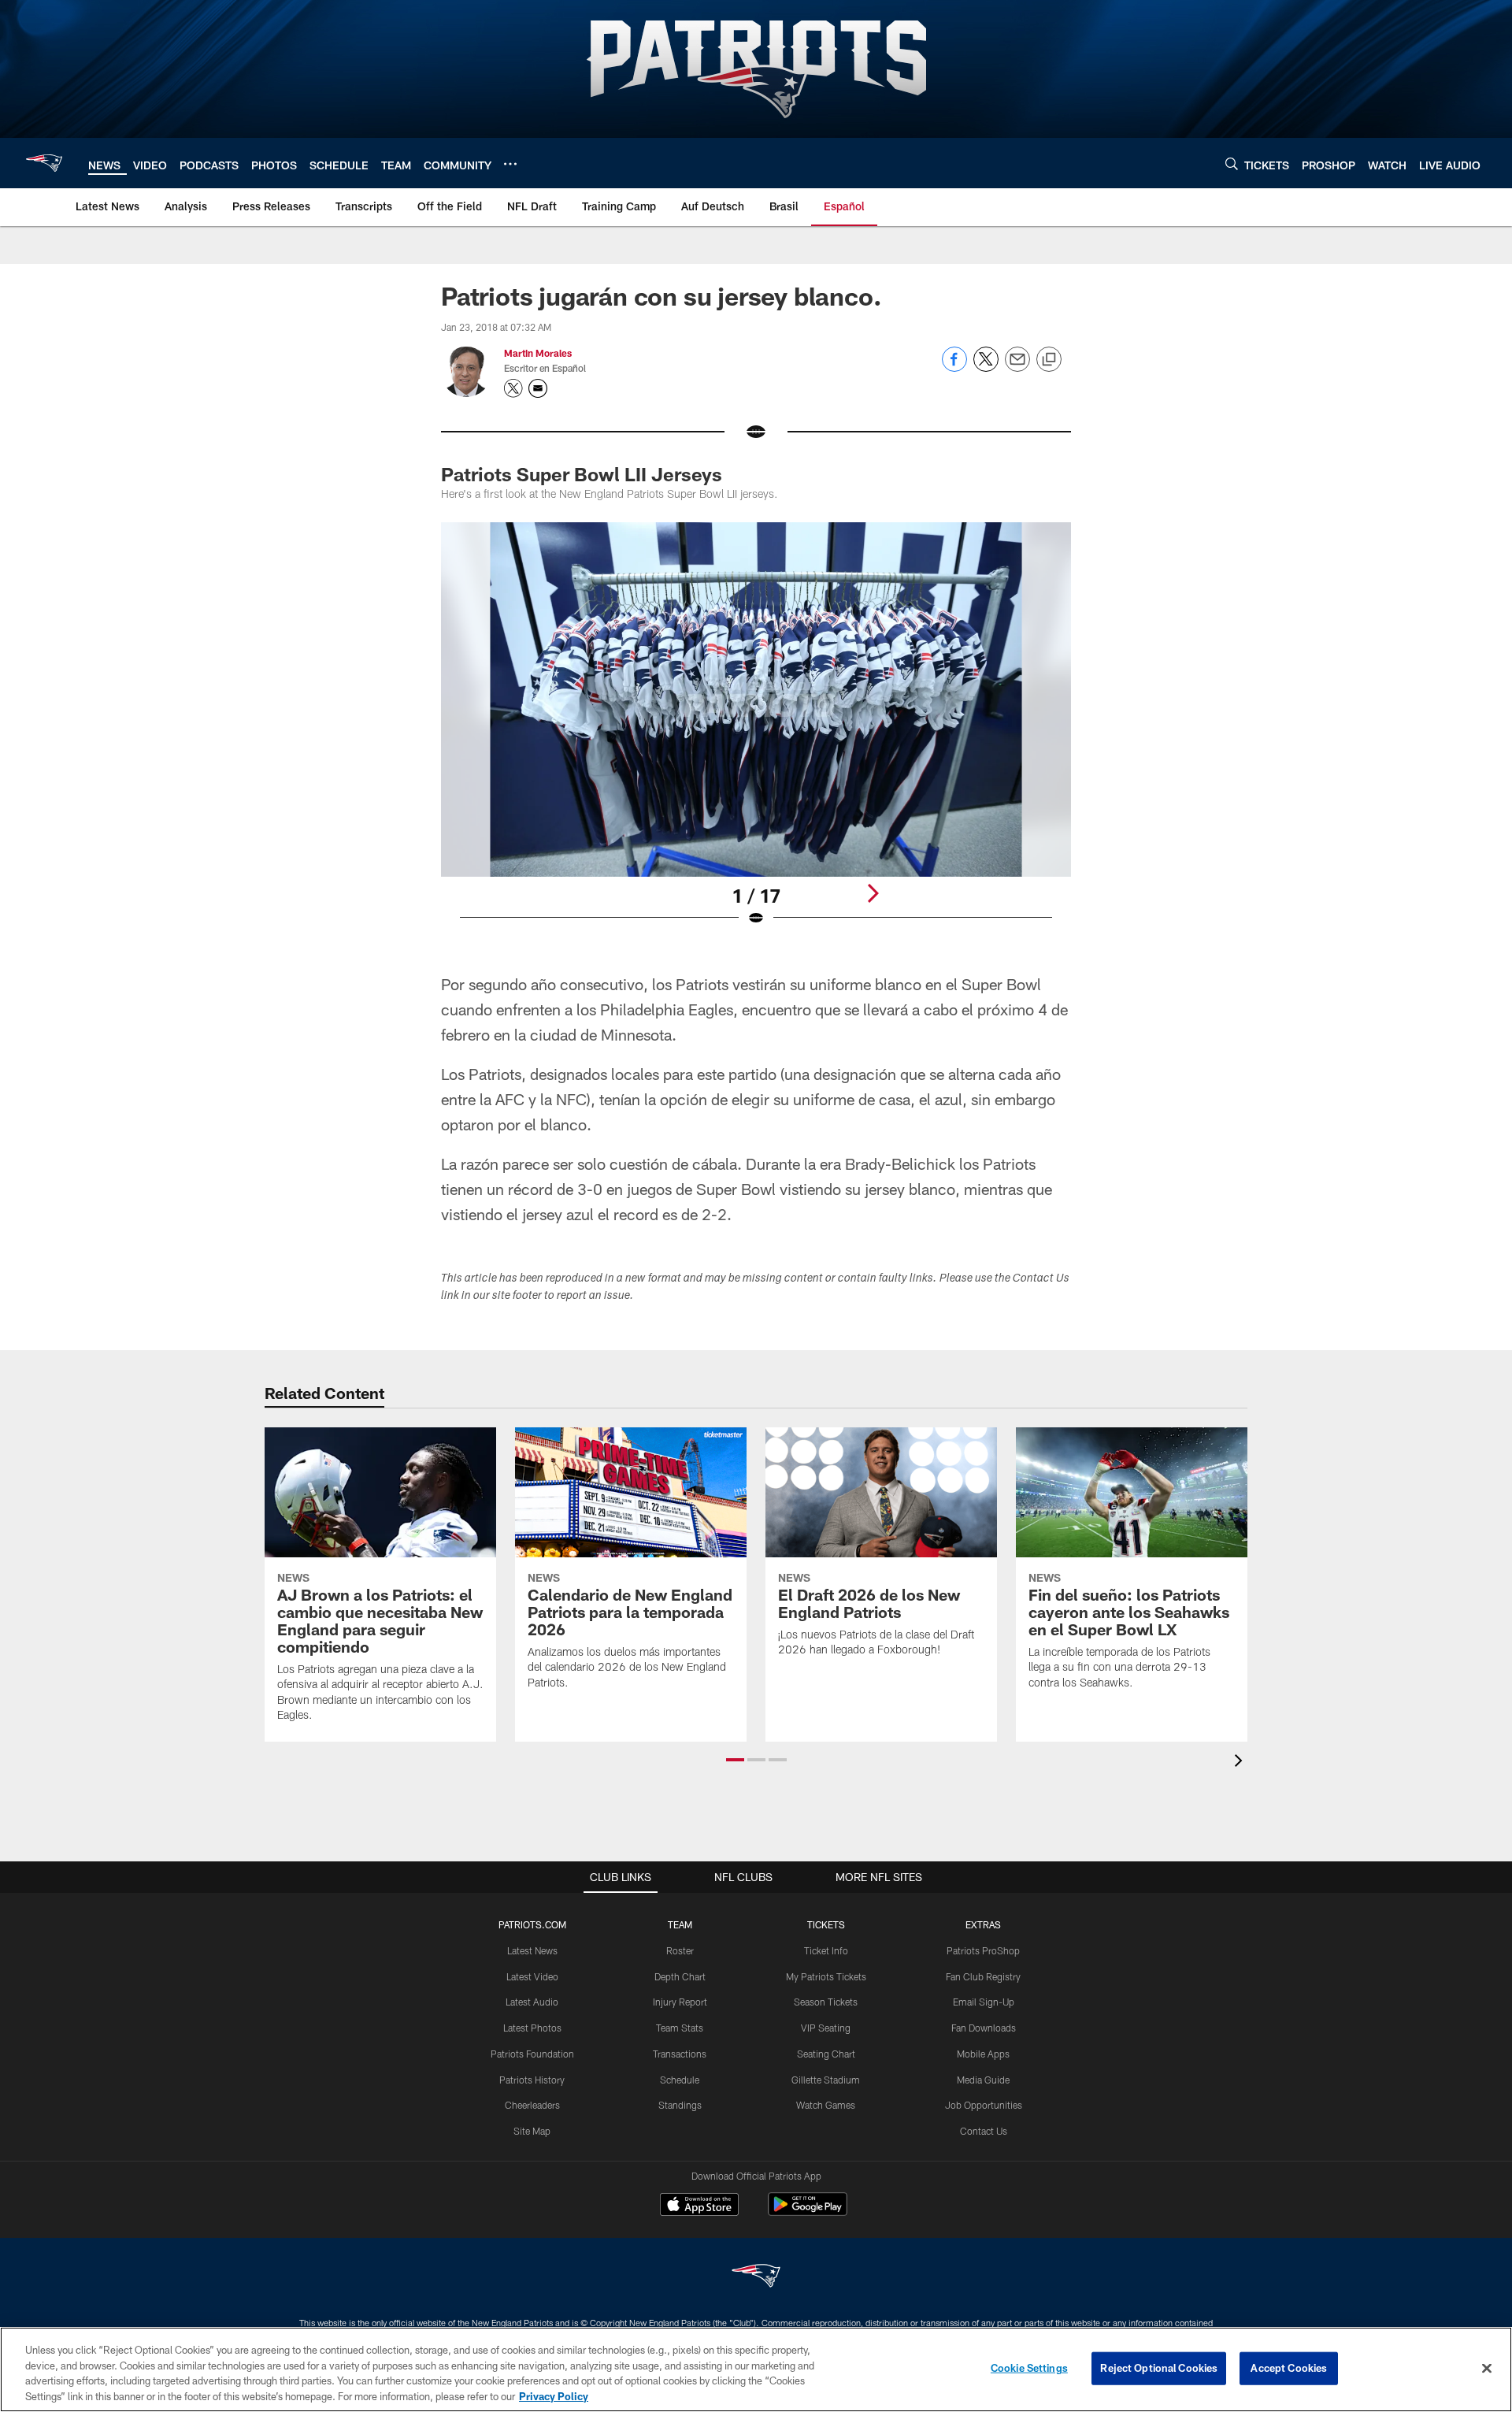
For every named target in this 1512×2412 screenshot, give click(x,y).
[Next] (873, 893)
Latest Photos (532, 2028)
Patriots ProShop (983, 1950)
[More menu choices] (510, 164)
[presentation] (1241, 1763)
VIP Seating (826, 2028)
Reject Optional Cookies (1159, 2368)
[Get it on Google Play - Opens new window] (808, 2212)
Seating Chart (826, 2054)
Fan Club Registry (983, 1976)
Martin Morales (538, 353)
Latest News (532, 1950)
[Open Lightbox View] (756, 734)
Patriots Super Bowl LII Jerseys (582, 474)
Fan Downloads (984, 2028)
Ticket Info (826, 1950)
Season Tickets (826, 2002)
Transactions (680, 2054)
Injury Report (680, 2002)
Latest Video (532, 1976)
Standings (680, 2105)
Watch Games (826, 2105)
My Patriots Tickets (826, 1976)
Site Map (532, 2131)
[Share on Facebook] (954, 367)
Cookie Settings (1029, 2368)
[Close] (1487, 2368)
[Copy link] (1049, 360)
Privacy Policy (554, 2395)
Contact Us (984, 2131)
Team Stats (680, 2028)
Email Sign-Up (984, 2002)
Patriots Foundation (532, 2054)
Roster (680, 1950)
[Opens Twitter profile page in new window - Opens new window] (513, 388)
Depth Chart (680, 1976)
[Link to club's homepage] (44, 163)
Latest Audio (532, 2002)
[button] (735, 1760)
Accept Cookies (1289, 2368)
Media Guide (983, 2080)
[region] (756, 2369)
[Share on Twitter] (986, 367)
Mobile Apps (983, 2054)
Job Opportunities (984, 2105)
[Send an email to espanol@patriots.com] (538, 388)
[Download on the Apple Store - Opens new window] (699, 2206)
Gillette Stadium (826, 2080)
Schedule (680, 2080)
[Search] (1232, 163)
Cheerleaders (532, 2105)
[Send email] (1017, 367)
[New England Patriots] (756, 2278)
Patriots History (532, 2080)
